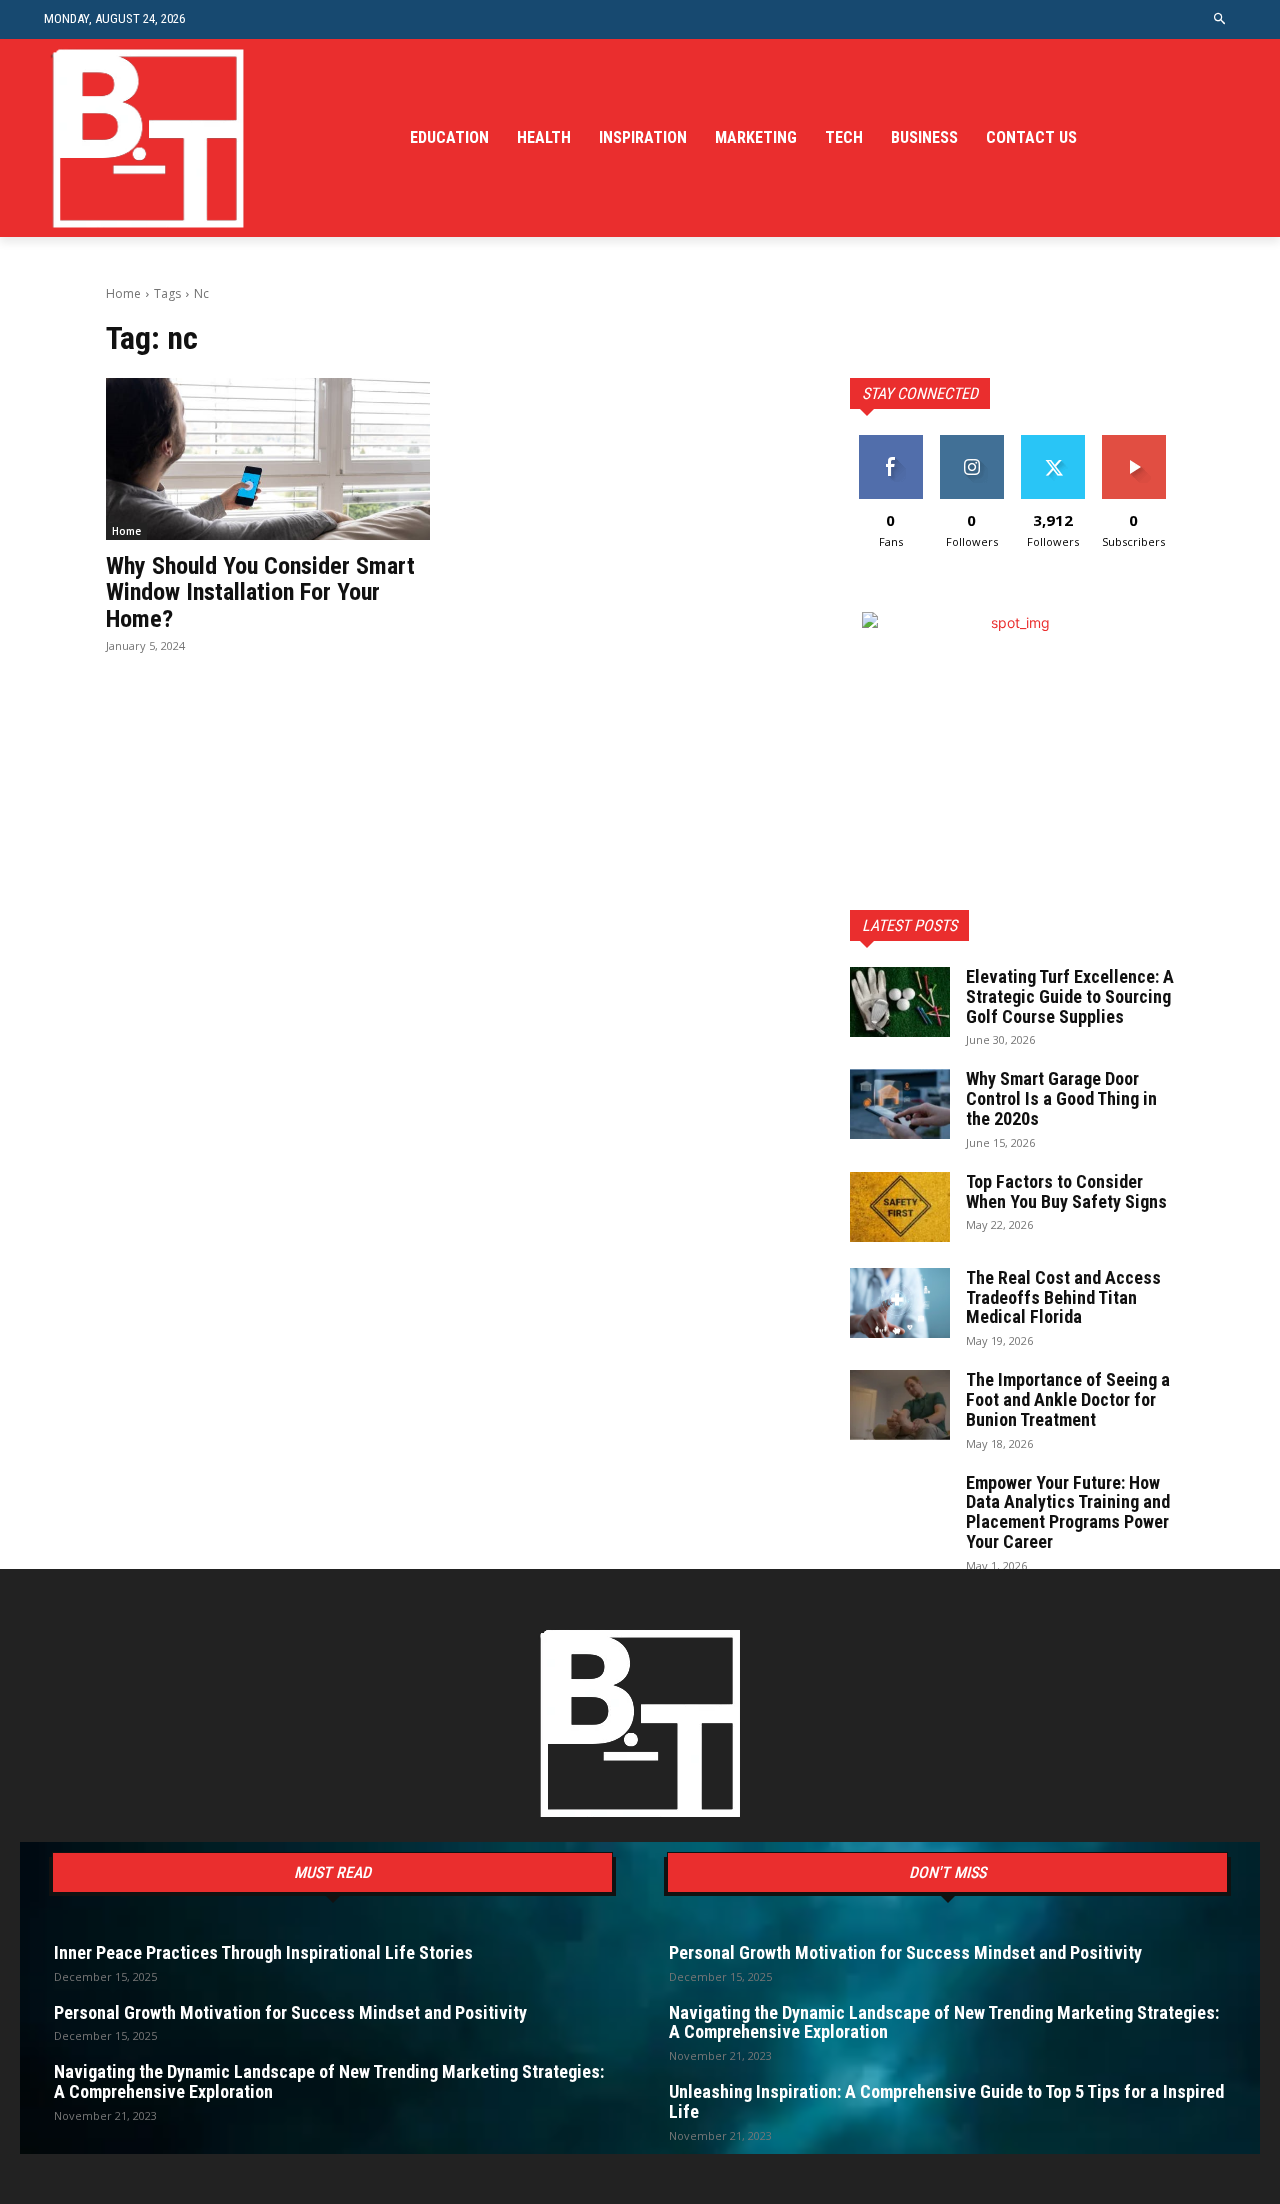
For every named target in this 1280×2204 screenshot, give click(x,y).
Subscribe (1134, 442)
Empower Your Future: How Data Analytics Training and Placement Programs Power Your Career (1068, 1512)
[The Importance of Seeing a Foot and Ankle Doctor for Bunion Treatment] (900, 1405)
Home (123, 293)
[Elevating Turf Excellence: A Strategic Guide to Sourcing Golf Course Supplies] (900, 1002)
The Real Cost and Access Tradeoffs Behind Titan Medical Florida (1063, 1297)
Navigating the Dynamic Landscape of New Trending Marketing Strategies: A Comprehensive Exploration (329, 2081)
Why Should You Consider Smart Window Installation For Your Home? (260, 592)
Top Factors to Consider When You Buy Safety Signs (1066, 1191)
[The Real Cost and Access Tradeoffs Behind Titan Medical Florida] (900, 1303)
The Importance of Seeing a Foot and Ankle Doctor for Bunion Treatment (1068, 1399)
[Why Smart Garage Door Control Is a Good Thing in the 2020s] (900, 1104)
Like (890, 442)
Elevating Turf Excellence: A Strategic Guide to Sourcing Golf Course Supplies (1070, 996)
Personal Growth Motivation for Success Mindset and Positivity (290, 2012)
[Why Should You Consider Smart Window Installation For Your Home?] (268, 459)
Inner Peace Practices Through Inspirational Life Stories (263, 1952)
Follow (971, 442)
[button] (1220, 19)
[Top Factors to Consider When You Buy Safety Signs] (900, 1207)
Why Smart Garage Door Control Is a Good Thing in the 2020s (1061, 1098)
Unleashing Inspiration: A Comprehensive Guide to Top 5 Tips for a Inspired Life (946, 2101)
